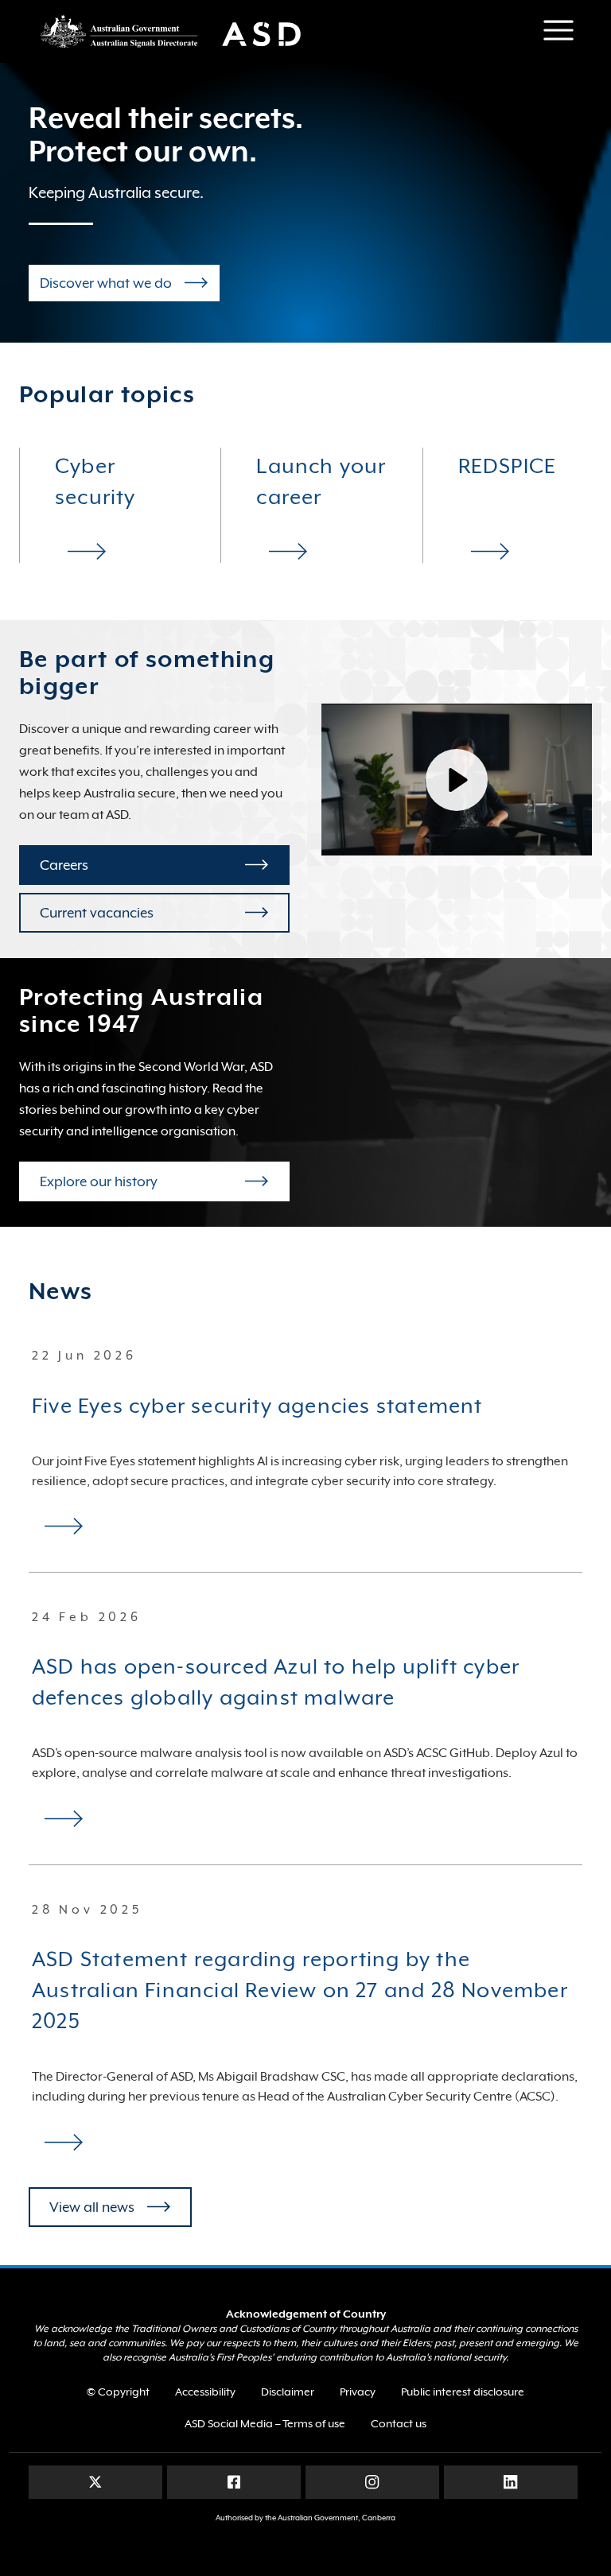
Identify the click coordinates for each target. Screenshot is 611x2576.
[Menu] (558, 30)
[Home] (180, 31)
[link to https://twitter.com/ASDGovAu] (95, 2481)
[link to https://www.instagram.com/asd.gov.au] (372, 2481)
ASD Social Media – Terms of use (265, 2423)
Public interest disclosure (463, 2392)
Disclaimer (288, 2392)
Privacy (358, 2392)
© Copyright (118, 2392)
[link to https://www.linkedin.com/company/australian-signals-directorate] (510, 2481)
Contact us (399, 2423)
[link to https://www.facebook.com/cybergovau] (234, 2481)
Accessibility (205, 2392)
